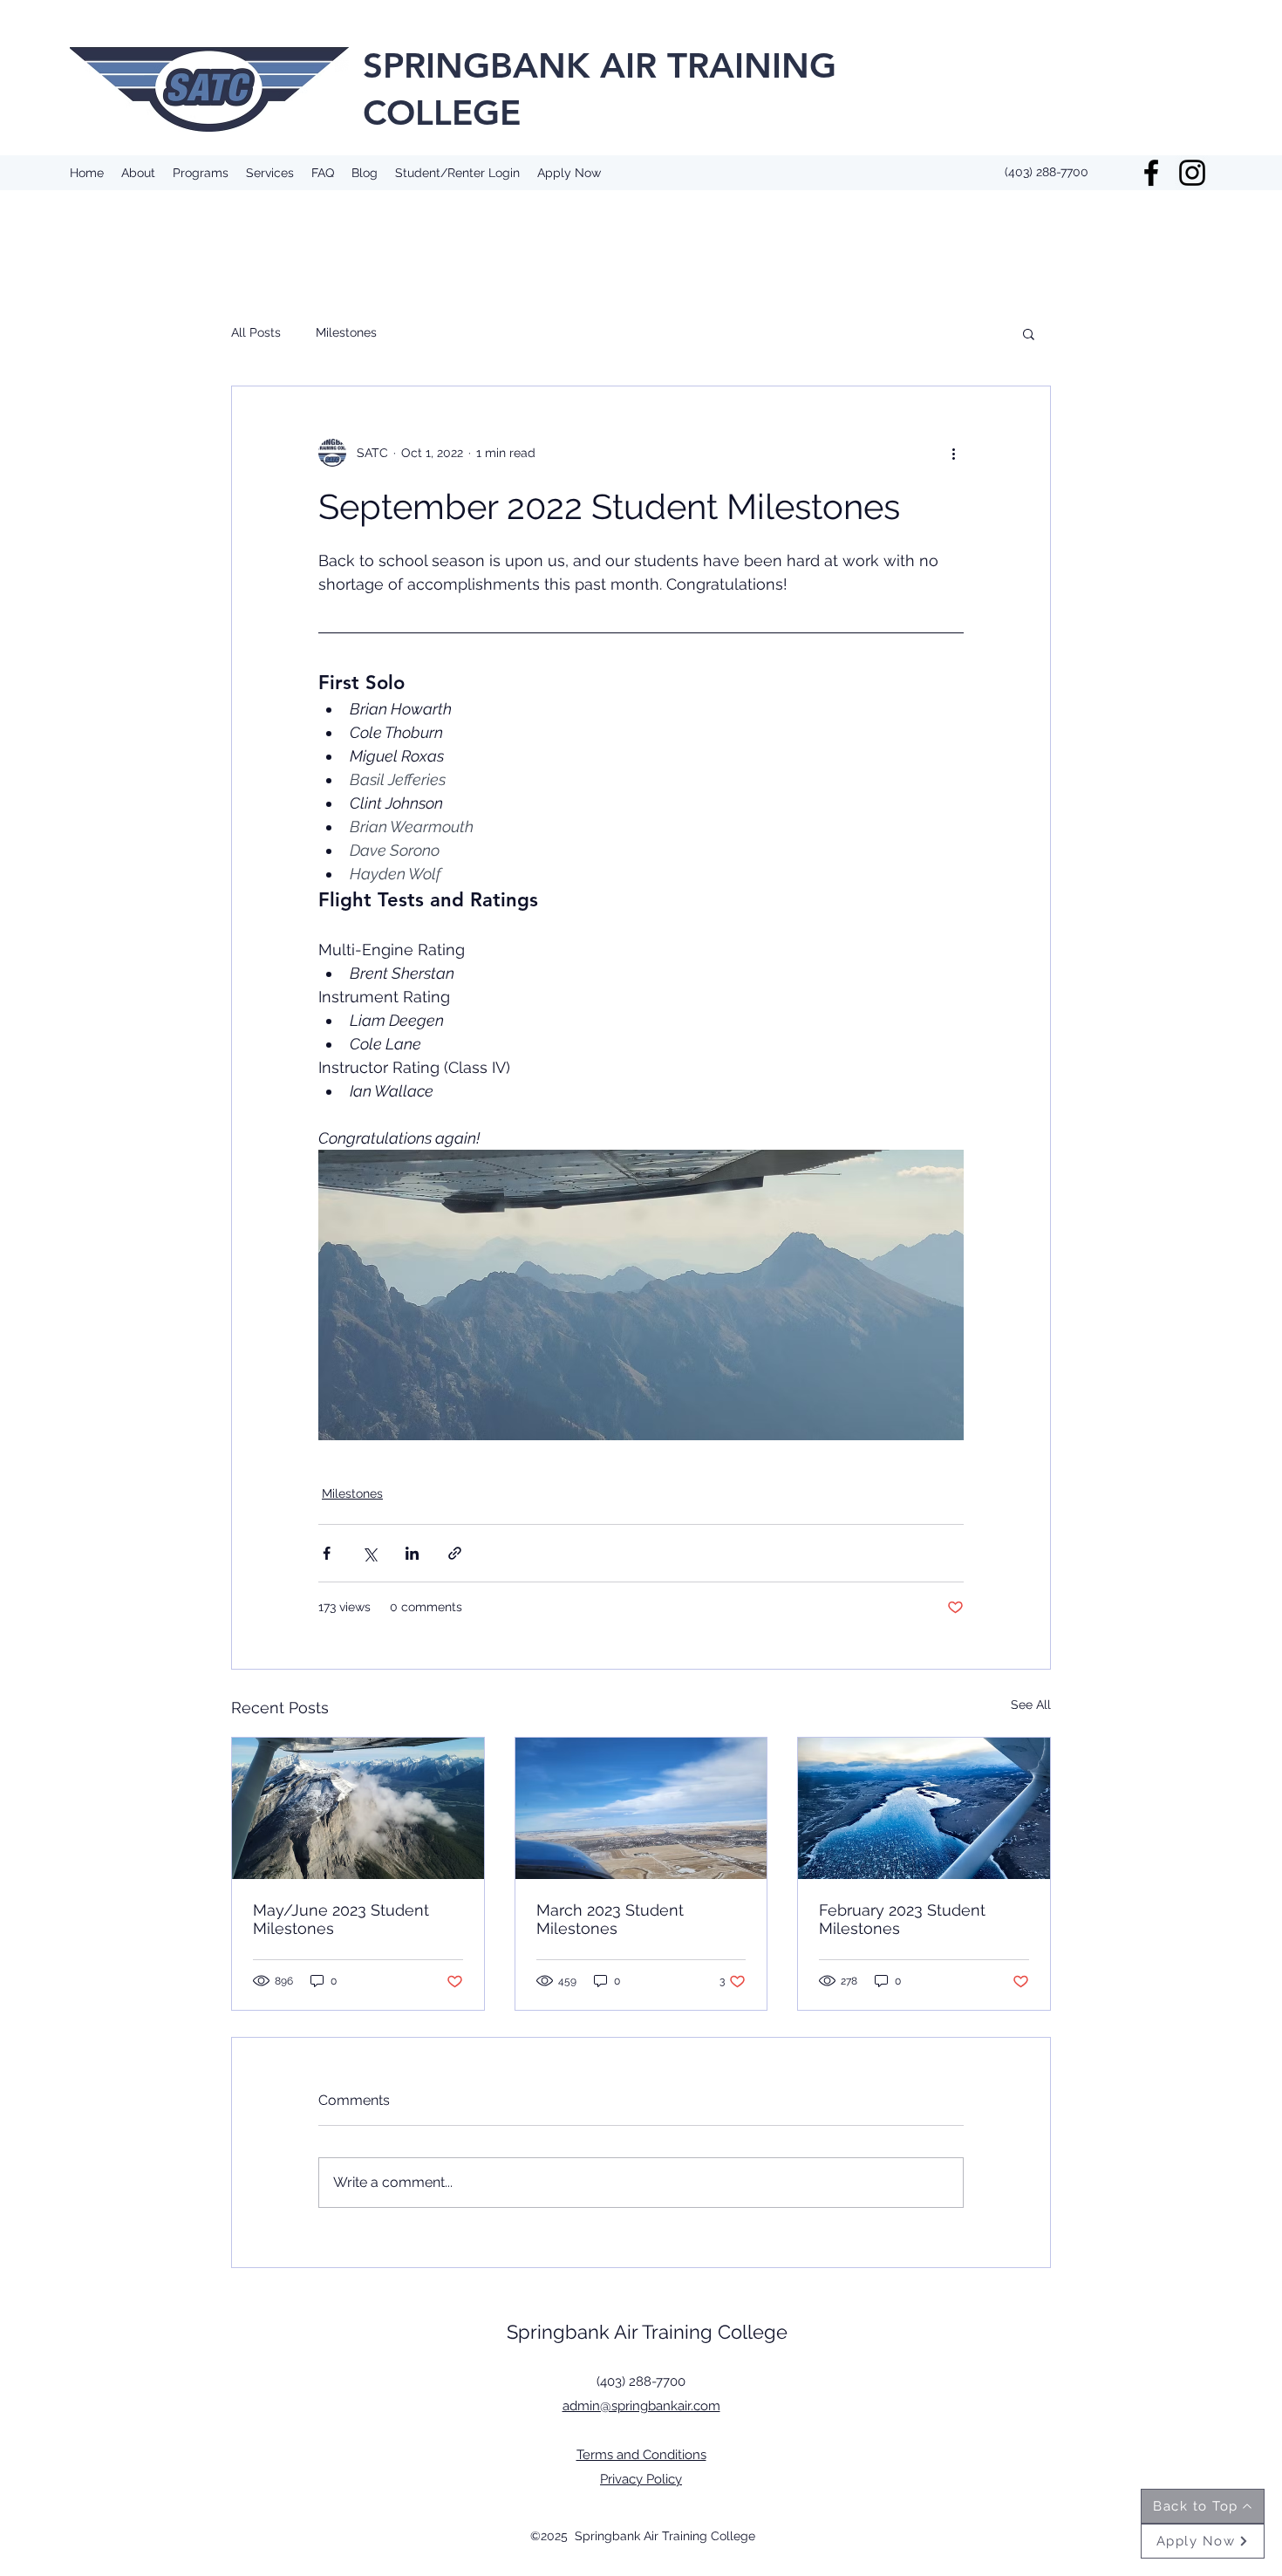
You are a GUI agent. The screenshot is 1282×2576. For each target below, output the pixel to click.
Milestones (346, 332)
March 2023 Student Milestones (610, 1919)
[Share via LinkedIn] (412, 1553)
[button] (1029, 333)
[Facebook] (1151, 173)
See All (1031, 1705)
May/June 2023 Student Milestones (341, 1919)
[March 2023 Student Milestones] (641, 1808)
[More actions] (953, 453)
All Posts (256, 332)
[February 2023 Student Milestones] (924, 1808)
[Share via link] (455, 1553)
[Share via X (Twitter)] (369, 1553)
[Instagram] (1192, 173)
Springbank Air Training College (647, 2332)
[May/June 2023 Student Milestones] (358, 1808)
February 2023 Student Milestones (902, 1919)
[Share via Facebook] (327, 1553)
